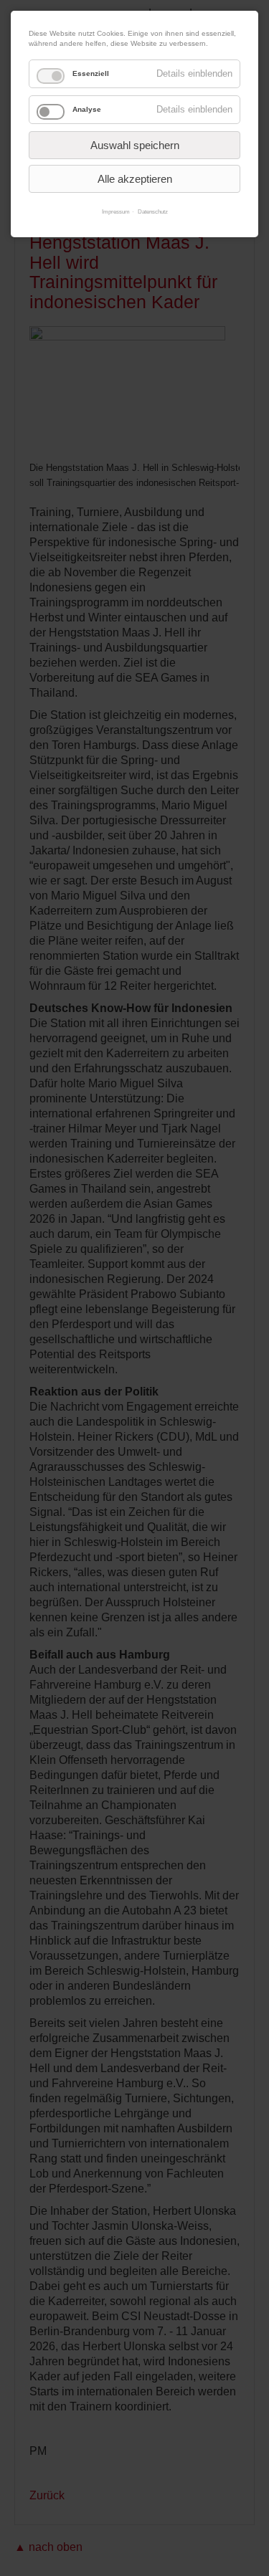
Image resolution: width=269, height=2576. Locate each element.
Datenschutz (153, 212)
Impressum (116, 212)
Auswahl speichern (135, 145)
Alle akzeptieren (135, 179)
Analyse (87, 109)
